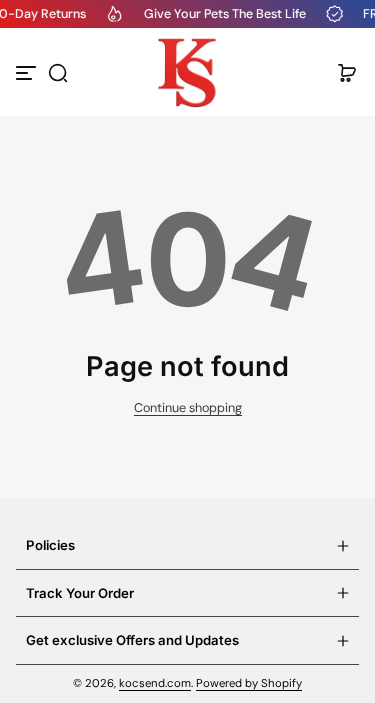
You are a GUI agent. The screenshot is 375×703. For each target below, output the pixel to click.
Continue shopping (188, 408)
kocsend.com (155, 683)
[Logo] (188, 73)
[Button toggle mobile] (28, 73)
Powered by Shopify (249, 683)
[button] (58, 73)
